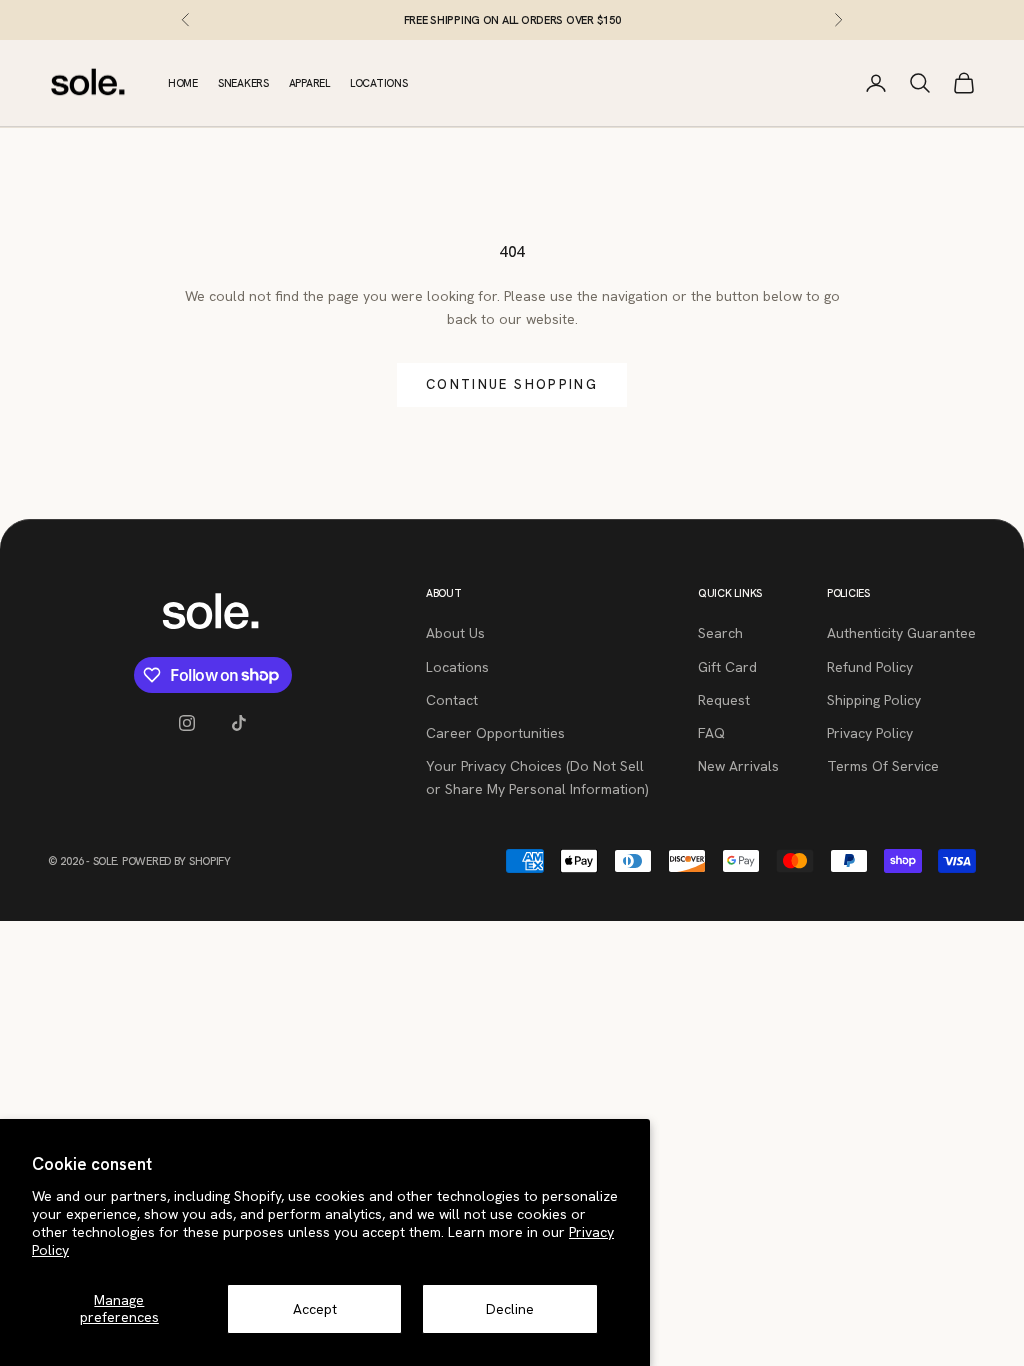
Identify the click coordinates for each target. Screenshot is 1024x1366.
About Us (455, 633)
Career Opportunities (495, 733)
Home (183, 83)
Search (720, 633)
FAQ (711, 733)
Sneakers (243, 83)
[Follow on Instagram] (187, 723)
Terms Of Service (883, 766)
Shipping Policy (874, 700)
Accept (315, 1309)
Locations (379, 83)
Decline (510, 1309)
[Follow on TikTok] (239, 723)
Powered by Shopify (176, 861)
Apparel (309, 83)
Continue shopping (512, 384)
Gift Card (727, 667)
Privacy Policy (870, 733)
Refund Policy (870, 667)
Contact (452, 700)
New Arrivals (738, 766)
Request (724, 700)
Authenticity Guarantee (901, 633)
